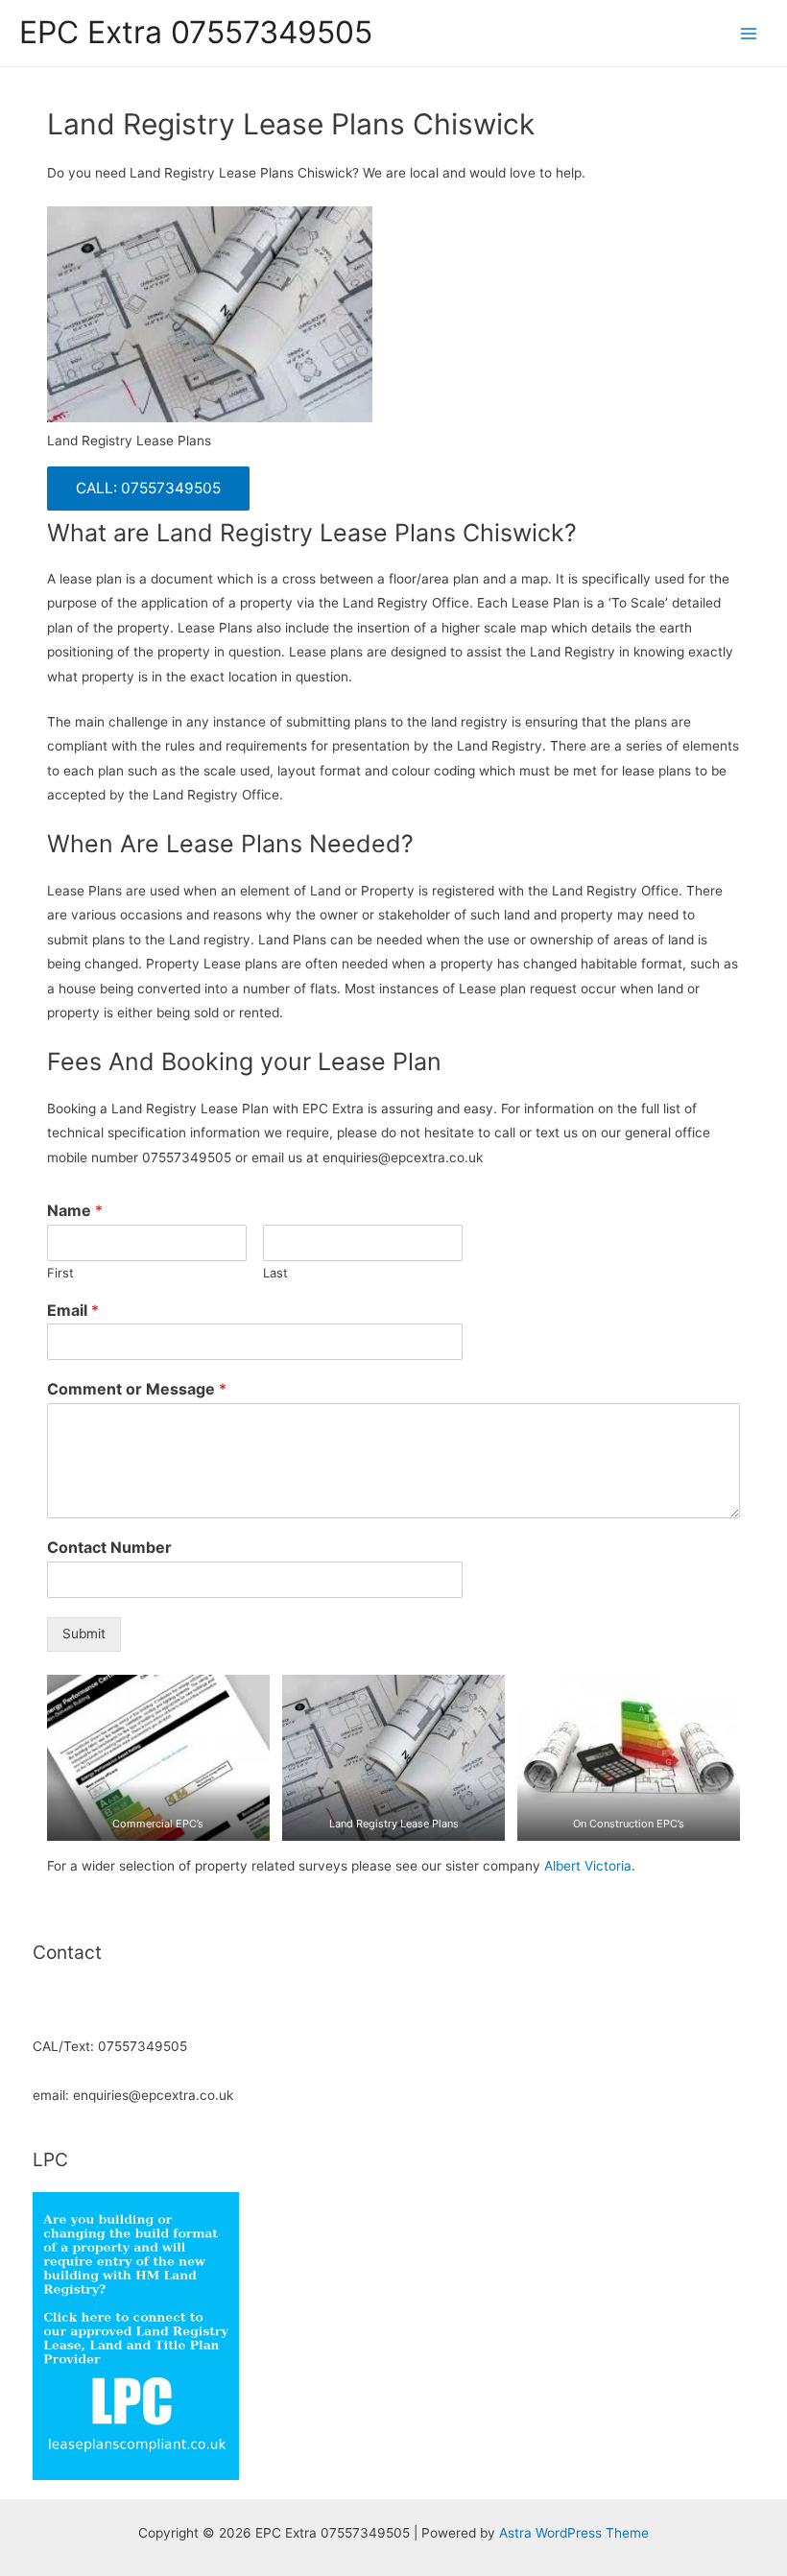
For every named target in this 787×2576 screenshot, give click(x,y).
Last (275, 1273)
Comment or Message (137, 1389)
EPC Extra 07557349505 (196, 32)
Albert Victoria (588, 1866)
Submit (84, 1634)
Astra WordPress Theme (574, 2533)
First (60, 1273)
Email (73, 1310)
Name (75, 1210)
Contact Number (109, 1547)
